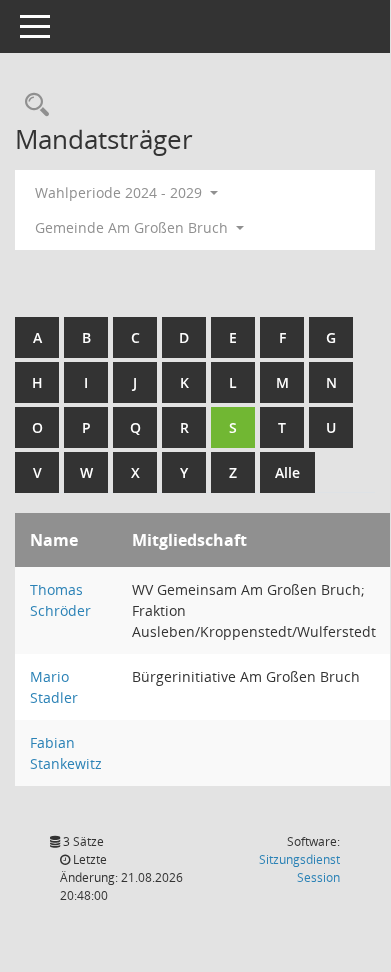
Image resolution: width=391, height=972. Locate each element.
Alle (287, 472)
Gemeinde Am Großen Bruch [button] (133, 227)
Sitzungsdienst (299, 868)
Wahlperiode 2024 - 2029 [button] (120, 192)
